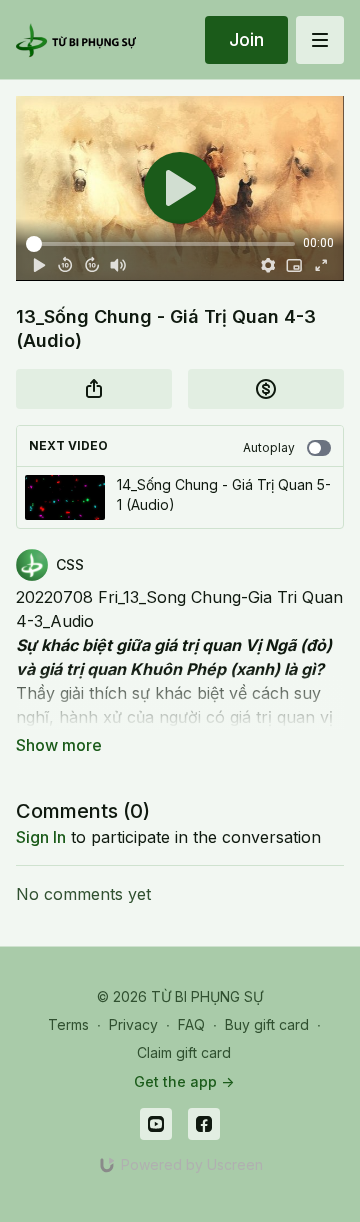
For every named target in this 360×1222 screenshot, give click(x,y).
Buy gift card (267, 1024)
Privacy (133, 1024)
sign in (41, 837)
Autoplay (269, 447)
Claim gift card (184, 1052)
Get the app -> (184, 1081)
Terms (68, 1024)
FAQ (191, 1024)
